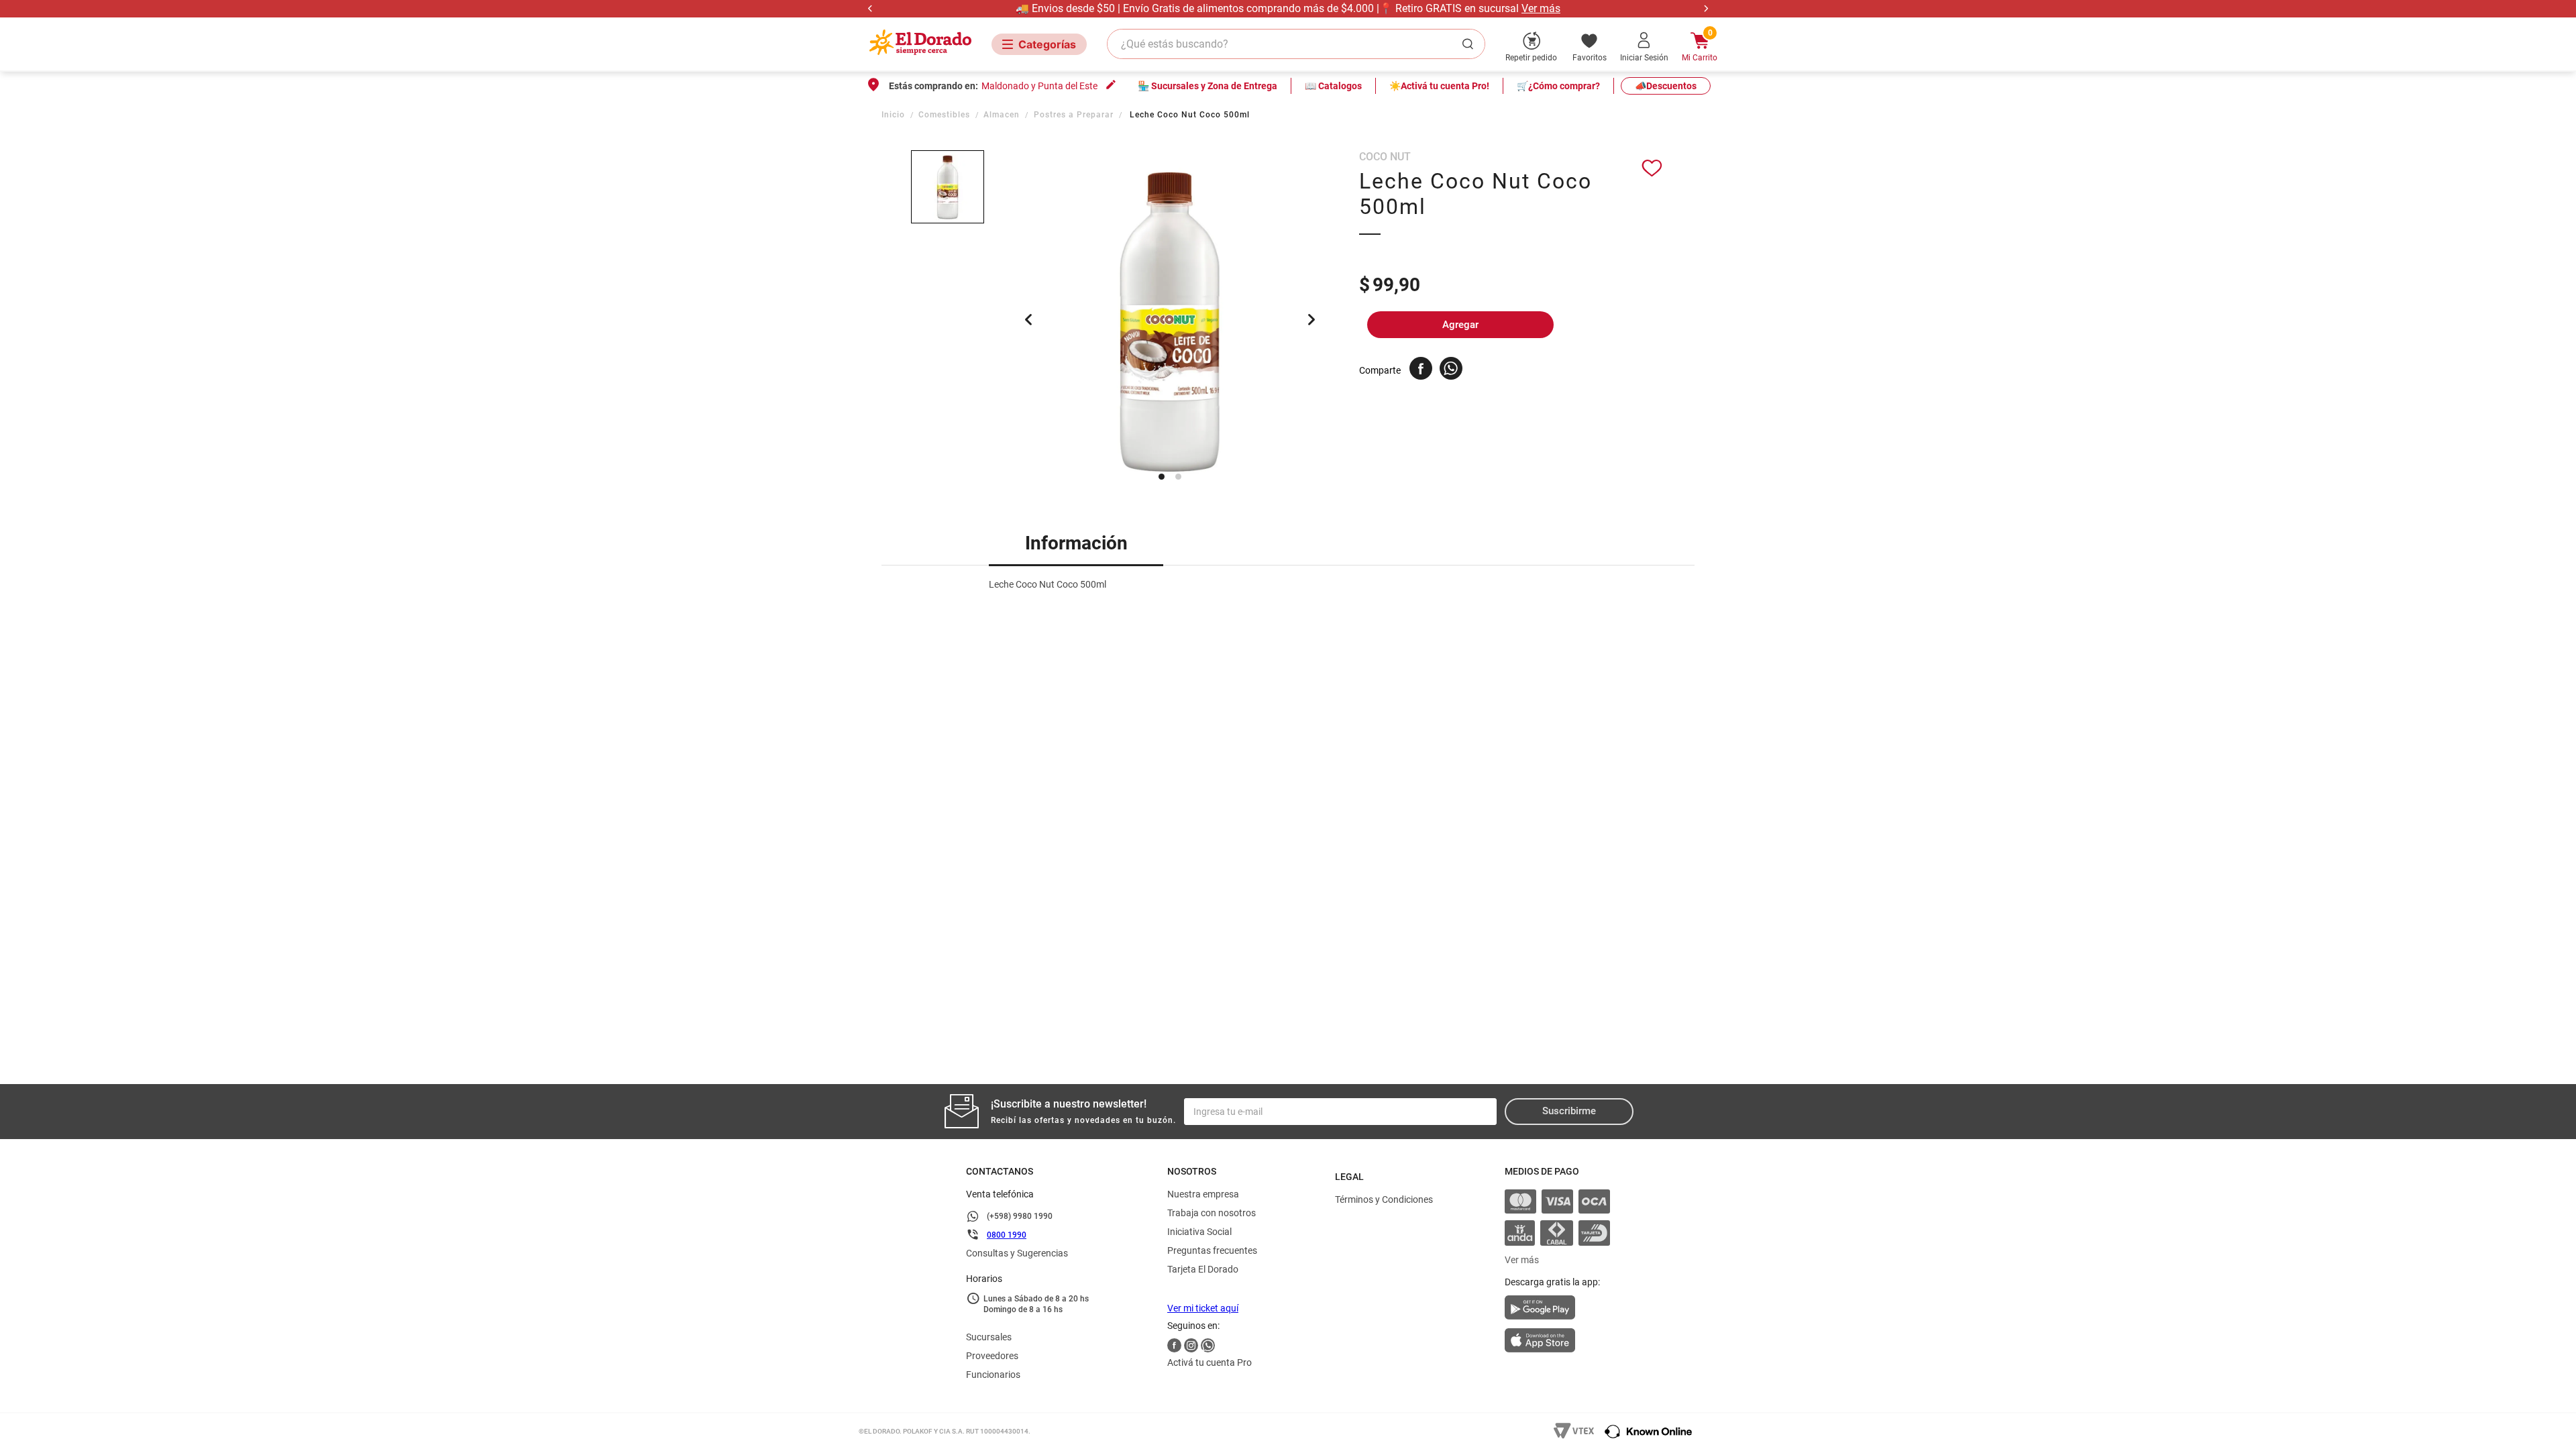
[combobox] (1296, 44)
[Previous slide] (870, 8)
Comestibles (944, 115)
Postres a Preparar (1074, 115)
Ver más (1541, 8)
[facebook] (1421, 368)
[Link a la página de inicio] (895, 115)
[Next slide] (1706, 8)
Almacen (1002, 115)
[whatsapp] (1451, 368)
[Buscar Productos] (1470, 44)
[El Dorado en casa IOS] (1557, 1342)
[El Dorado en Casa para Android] (1557, 1311)
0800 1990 (1007, 1235)
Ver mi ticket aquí (1203, 1308)
